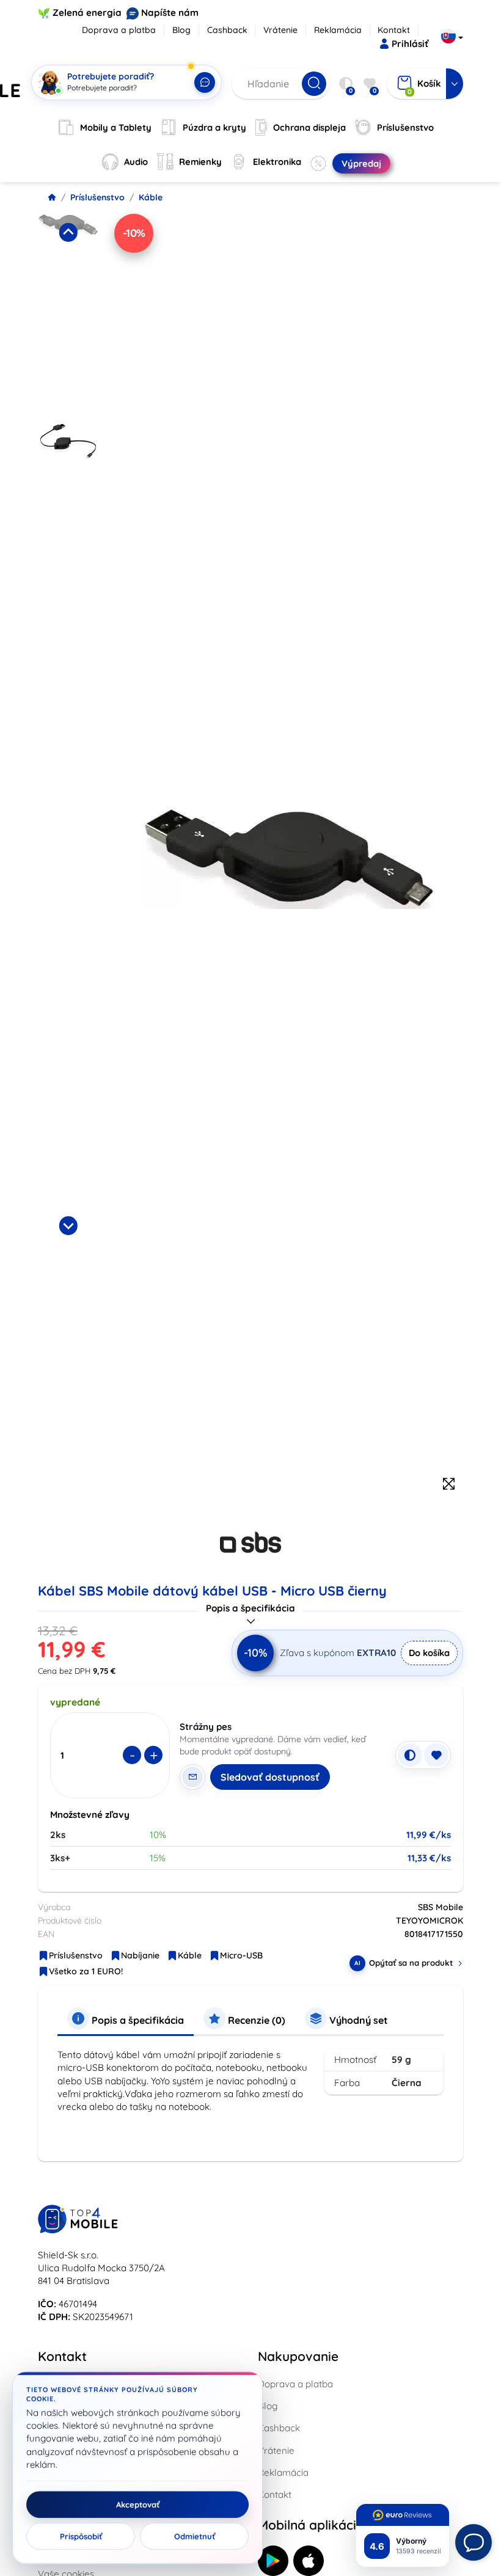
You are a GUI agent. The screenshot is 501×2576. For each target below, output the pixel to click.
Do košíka (429, 1653)
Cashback (227, 30)
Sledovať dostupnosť (270, 1777)
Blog (181, 30)
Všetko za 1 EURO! (86, 1971)
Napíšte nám (170, 13)
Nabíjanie (140, 1955)
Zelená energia (87, 13)
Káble (151, 197)
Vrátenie (280, 30)
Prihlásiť (410, 44)
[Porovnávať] (410, 1755)
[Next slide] (68, 1225)
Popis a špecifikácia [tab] (137, 2020)
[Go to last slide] (68, 232)
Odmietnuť (195, 2536)
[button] (68, 314)
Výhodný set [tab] (357, 2020)
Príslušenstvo (97, 197)
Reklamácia (338, 30)
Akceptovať (138, 2505)
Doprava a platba (119, 30)
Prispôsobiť (81, 2536)
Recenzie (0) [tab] (255, 2020)
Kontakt (394, 30)
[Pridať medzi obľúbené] (436, 1755)
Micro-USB (241, 1955)
